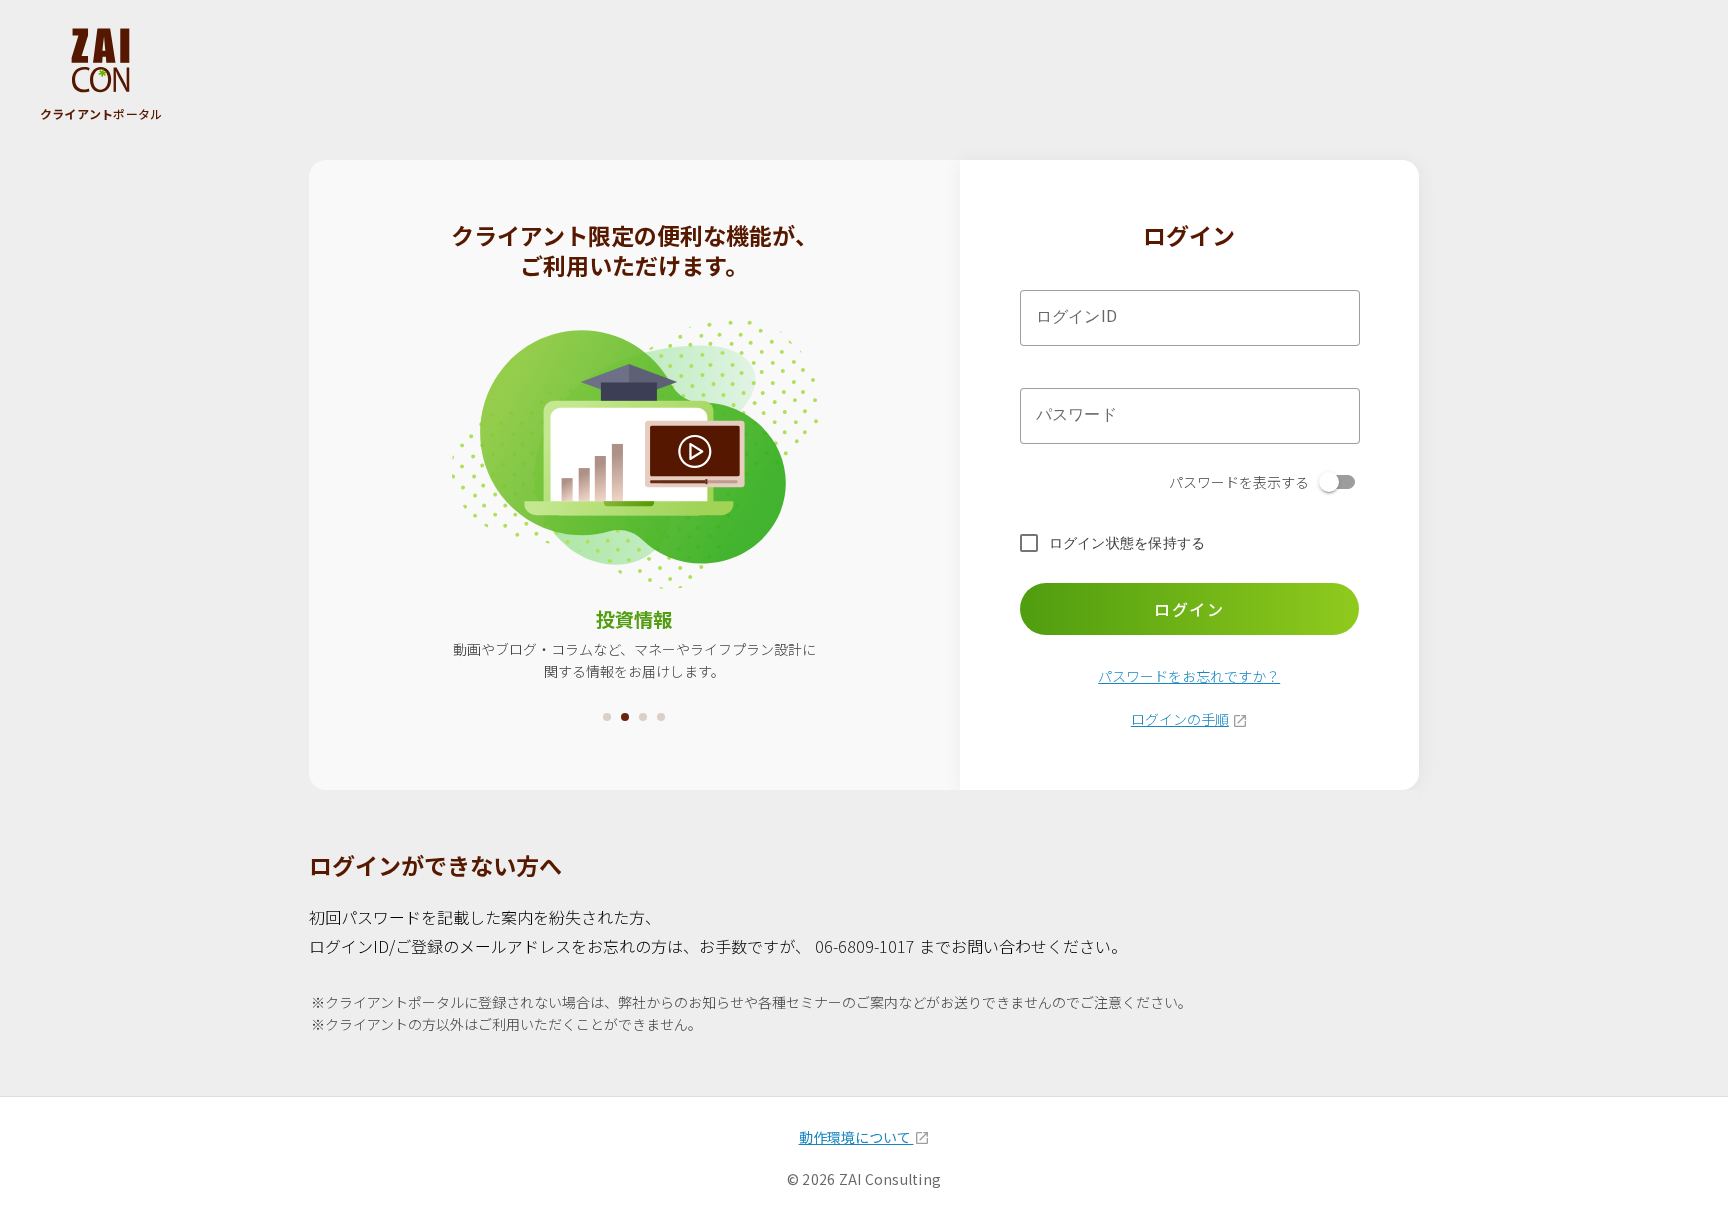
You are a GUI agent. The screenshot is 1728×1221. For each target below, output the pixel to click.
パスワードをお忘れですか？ (1189, 676)
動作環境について (856, 1137)
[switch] (1339, 482)
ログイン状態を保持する (1127, 543)
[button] (607, 717)
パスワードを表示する (1239, 482)
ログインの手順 (1180, 719)
